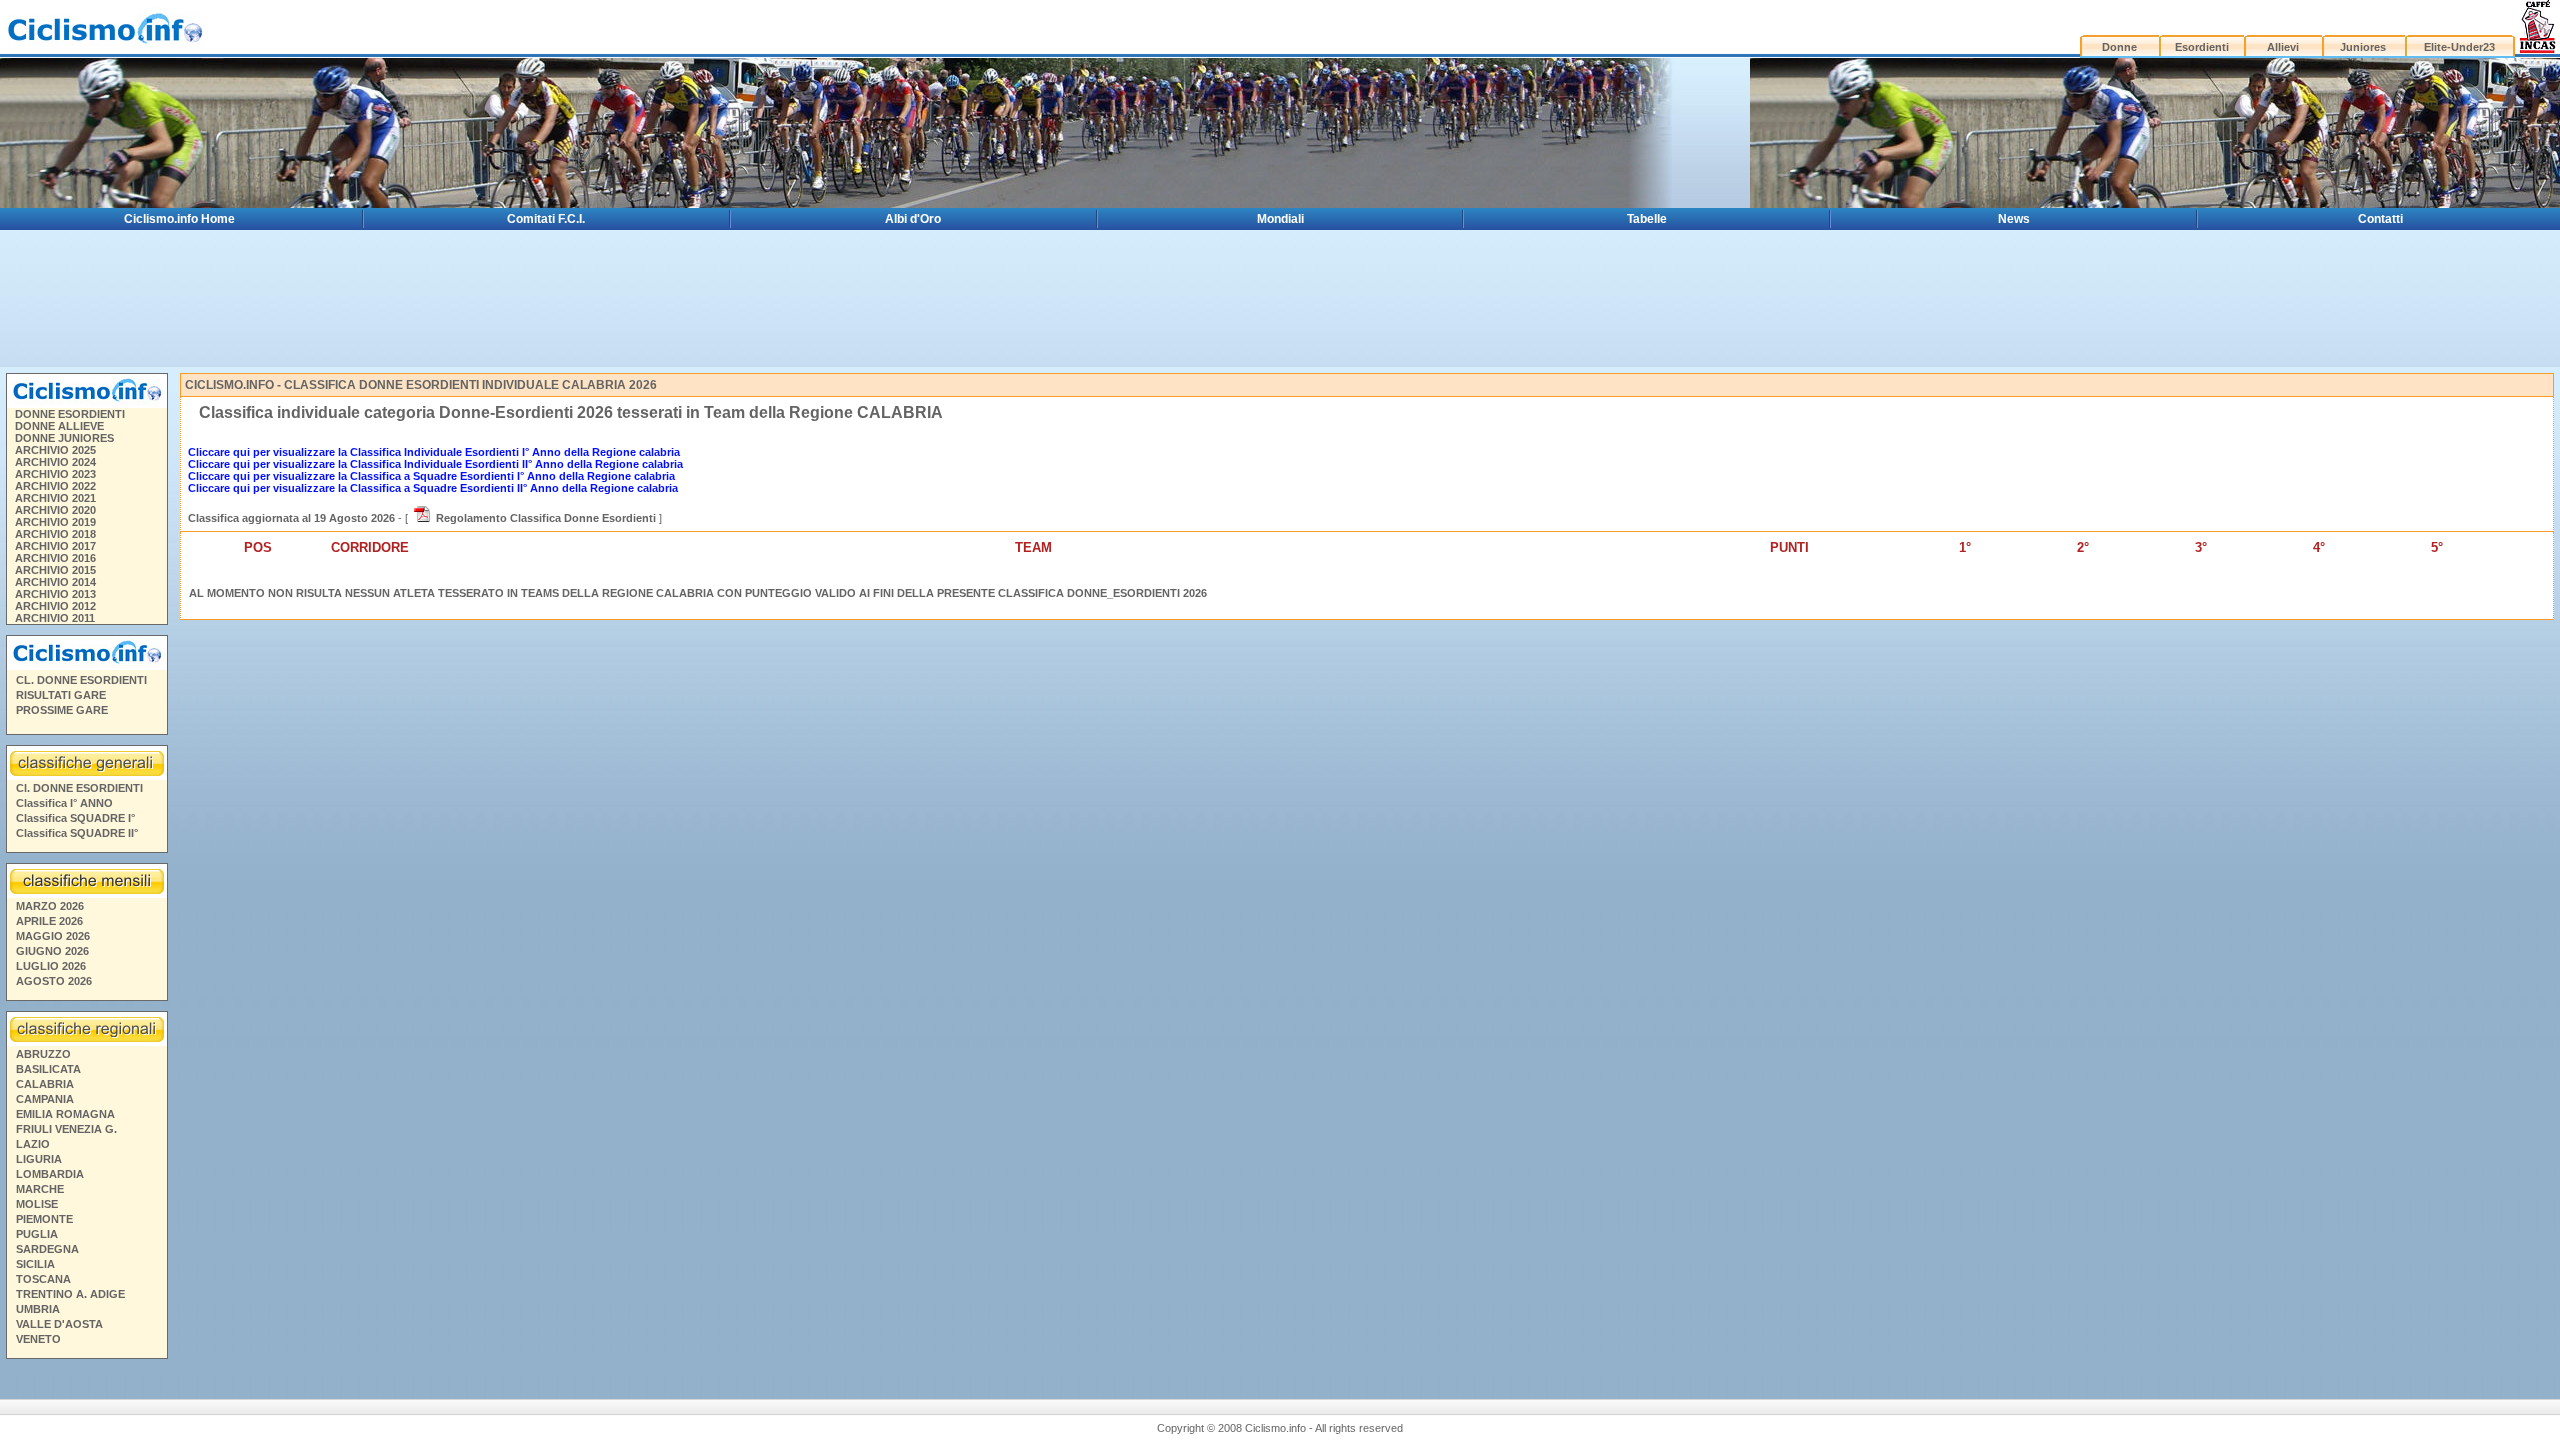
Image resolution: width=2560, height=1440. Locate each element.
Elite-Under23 (2459, 47)
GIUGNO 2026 (52, 951)
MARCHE (40, 1189)
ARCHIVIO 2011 (55, 618)
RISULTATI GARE (61, 695)
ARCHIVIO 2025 (55, 450)
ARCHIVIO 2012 (55, 606)
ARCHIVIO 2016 (55, 558)
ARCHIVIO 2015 (55, 570)
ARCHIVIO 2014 (55, 582)
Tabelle (1647, 219)
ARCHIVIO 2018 (55, 534)
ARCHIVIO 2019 (55, 522)
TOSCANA (43, 1279)
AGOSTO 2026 (54, 981)
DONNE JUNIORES (64, 438)
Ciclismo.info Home (179, 219)
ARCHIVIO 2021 (55, 498)
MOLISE (37, 1204)
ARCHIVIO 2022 (55, 486)
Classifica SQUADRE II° (77, 833)
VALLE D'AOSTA (59, 1324)
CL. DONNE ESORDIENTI (81, 680)
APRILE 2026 (49, 921)
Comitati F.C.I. (546, 219)
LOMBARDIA (50, 1174)
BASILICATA (48, 1069)
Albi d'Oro (913, 219)
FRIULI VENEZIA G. (66, 1129)
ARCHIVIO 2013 (55, 594)
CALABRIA (45, 1084)
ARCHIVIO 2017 (55, 546)
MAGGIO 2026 (53, 936)
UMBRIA (38, 1309)
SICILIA (35, 1264)
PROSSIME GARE (62, 710)
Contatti (2380, 219)
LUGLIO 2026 (51, 966)
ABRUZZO (43, 1054)
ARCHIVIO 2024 (55, 462)
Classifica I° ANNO (64, 803)
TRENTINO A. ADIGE (70, 1294)
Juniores (2363, 47)
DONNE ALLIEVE (59, 426)
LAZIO (33, 1144)
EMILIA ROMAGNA (65, 1114)
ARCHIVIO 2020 (55, 510)
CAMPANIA (45, 1099)
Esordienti (2202, 47)
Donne (2119, 47)
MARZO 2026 (50, 906)
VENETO (38, 1339)
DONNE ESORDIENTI (70, 414)
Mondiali (1280, 219)
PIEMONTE (44, 1219)
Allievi (2283, 47)
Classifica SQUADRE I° (75, 818)
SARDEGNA (47, 1249)
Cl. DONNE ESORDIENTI (79, 788)
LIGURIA (39, 1159)
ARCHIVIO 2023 (55, 474)
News (2014, 219)
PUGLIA (37, 1234)
